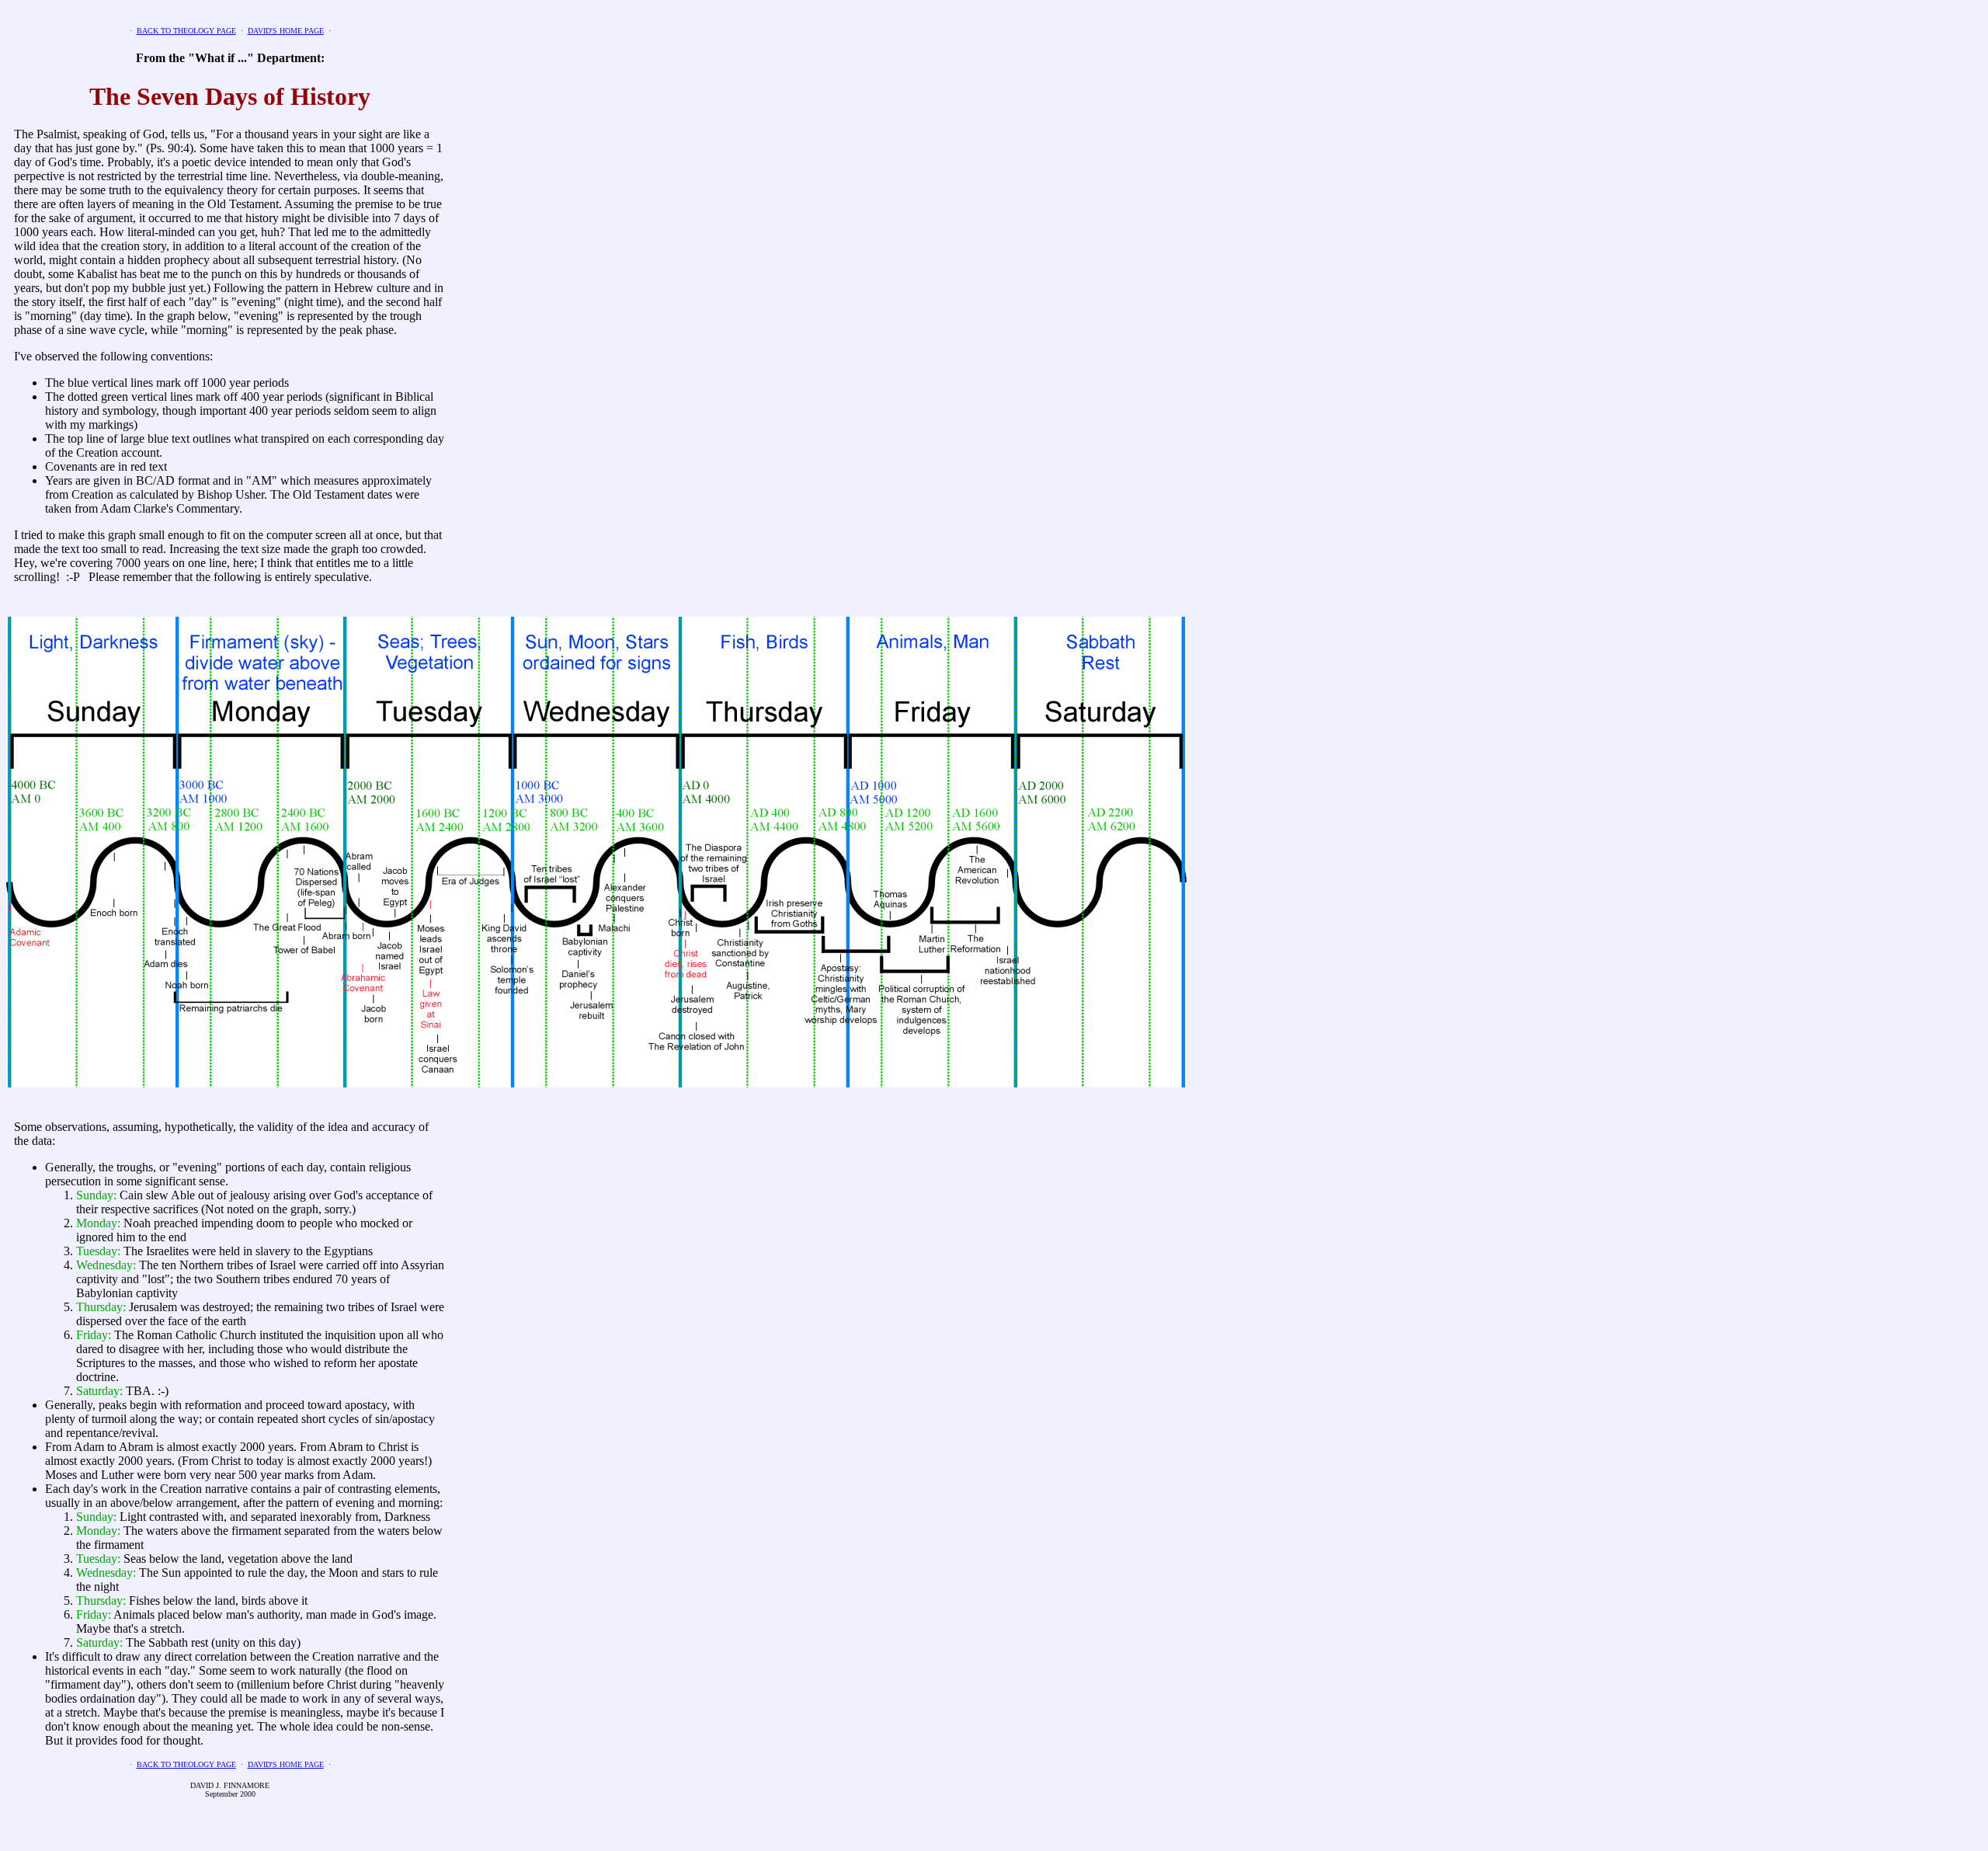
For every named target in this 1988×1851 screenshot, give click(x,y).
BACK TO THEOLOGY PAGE (186, 31)
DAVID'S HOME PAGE (286, 31)
